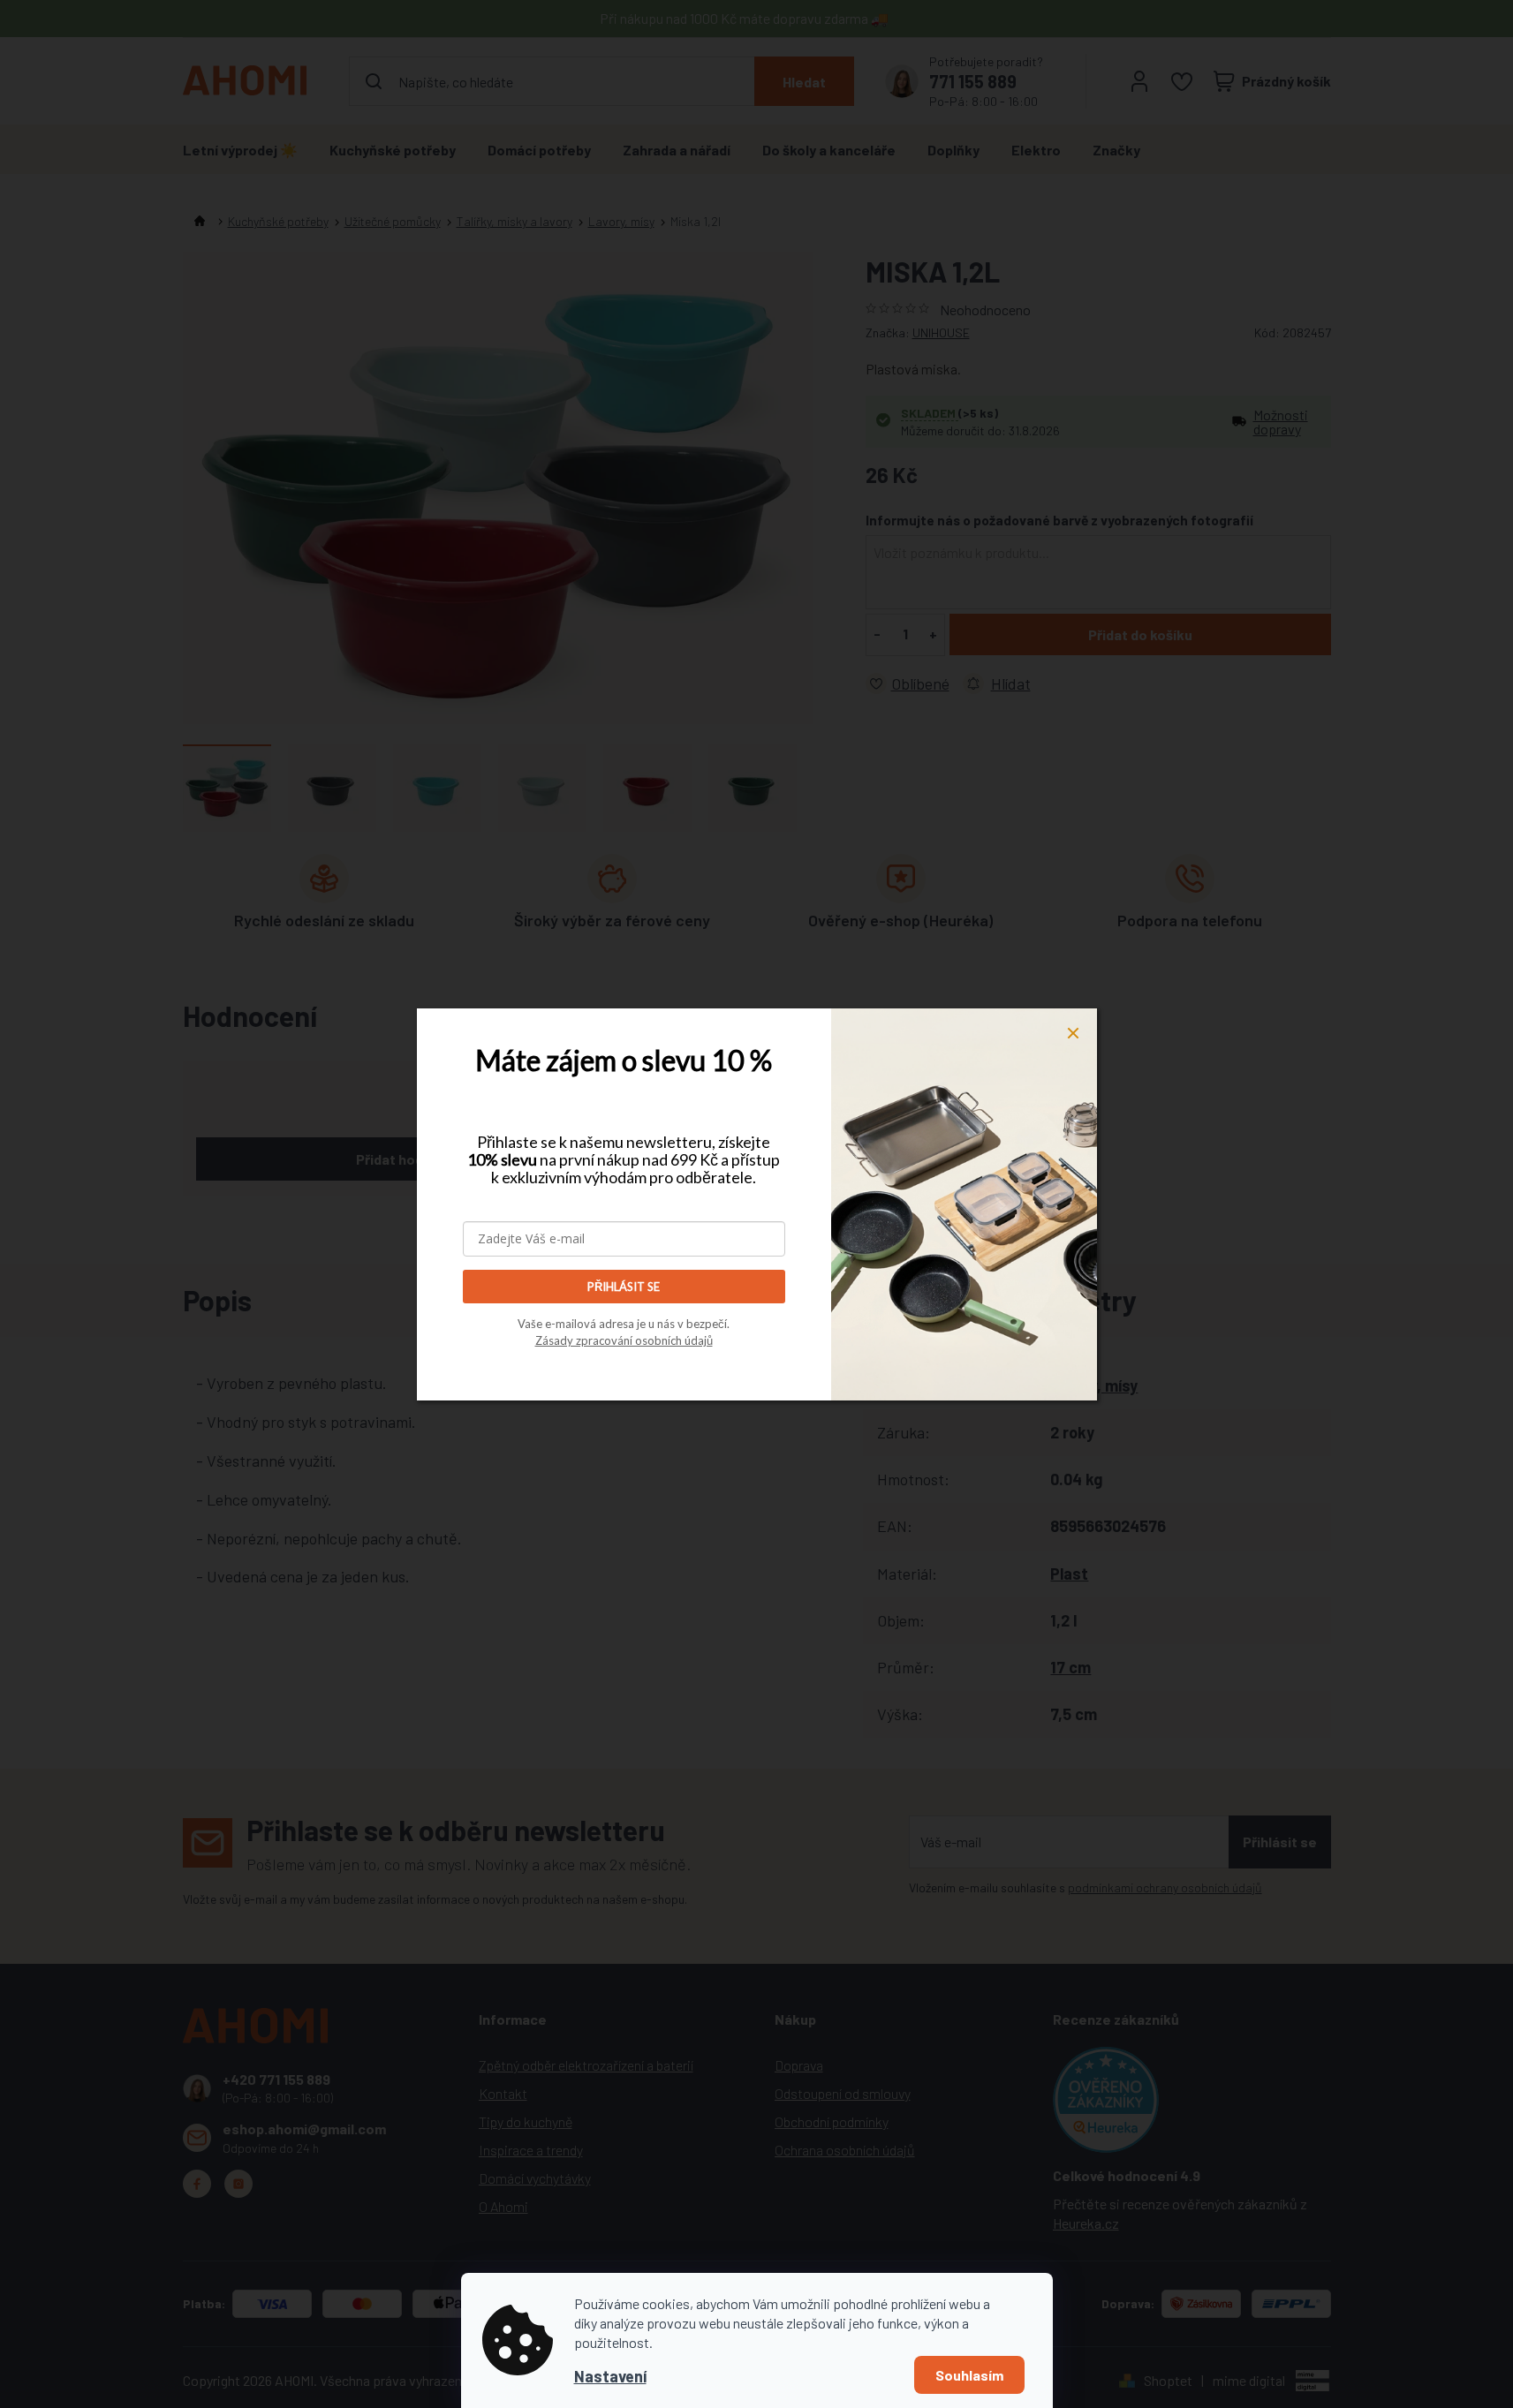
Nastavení (610, 2376)
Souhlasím (969, 2375)
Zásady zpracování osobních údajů (624, 1340)
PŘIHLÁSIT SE (624, 1287)
